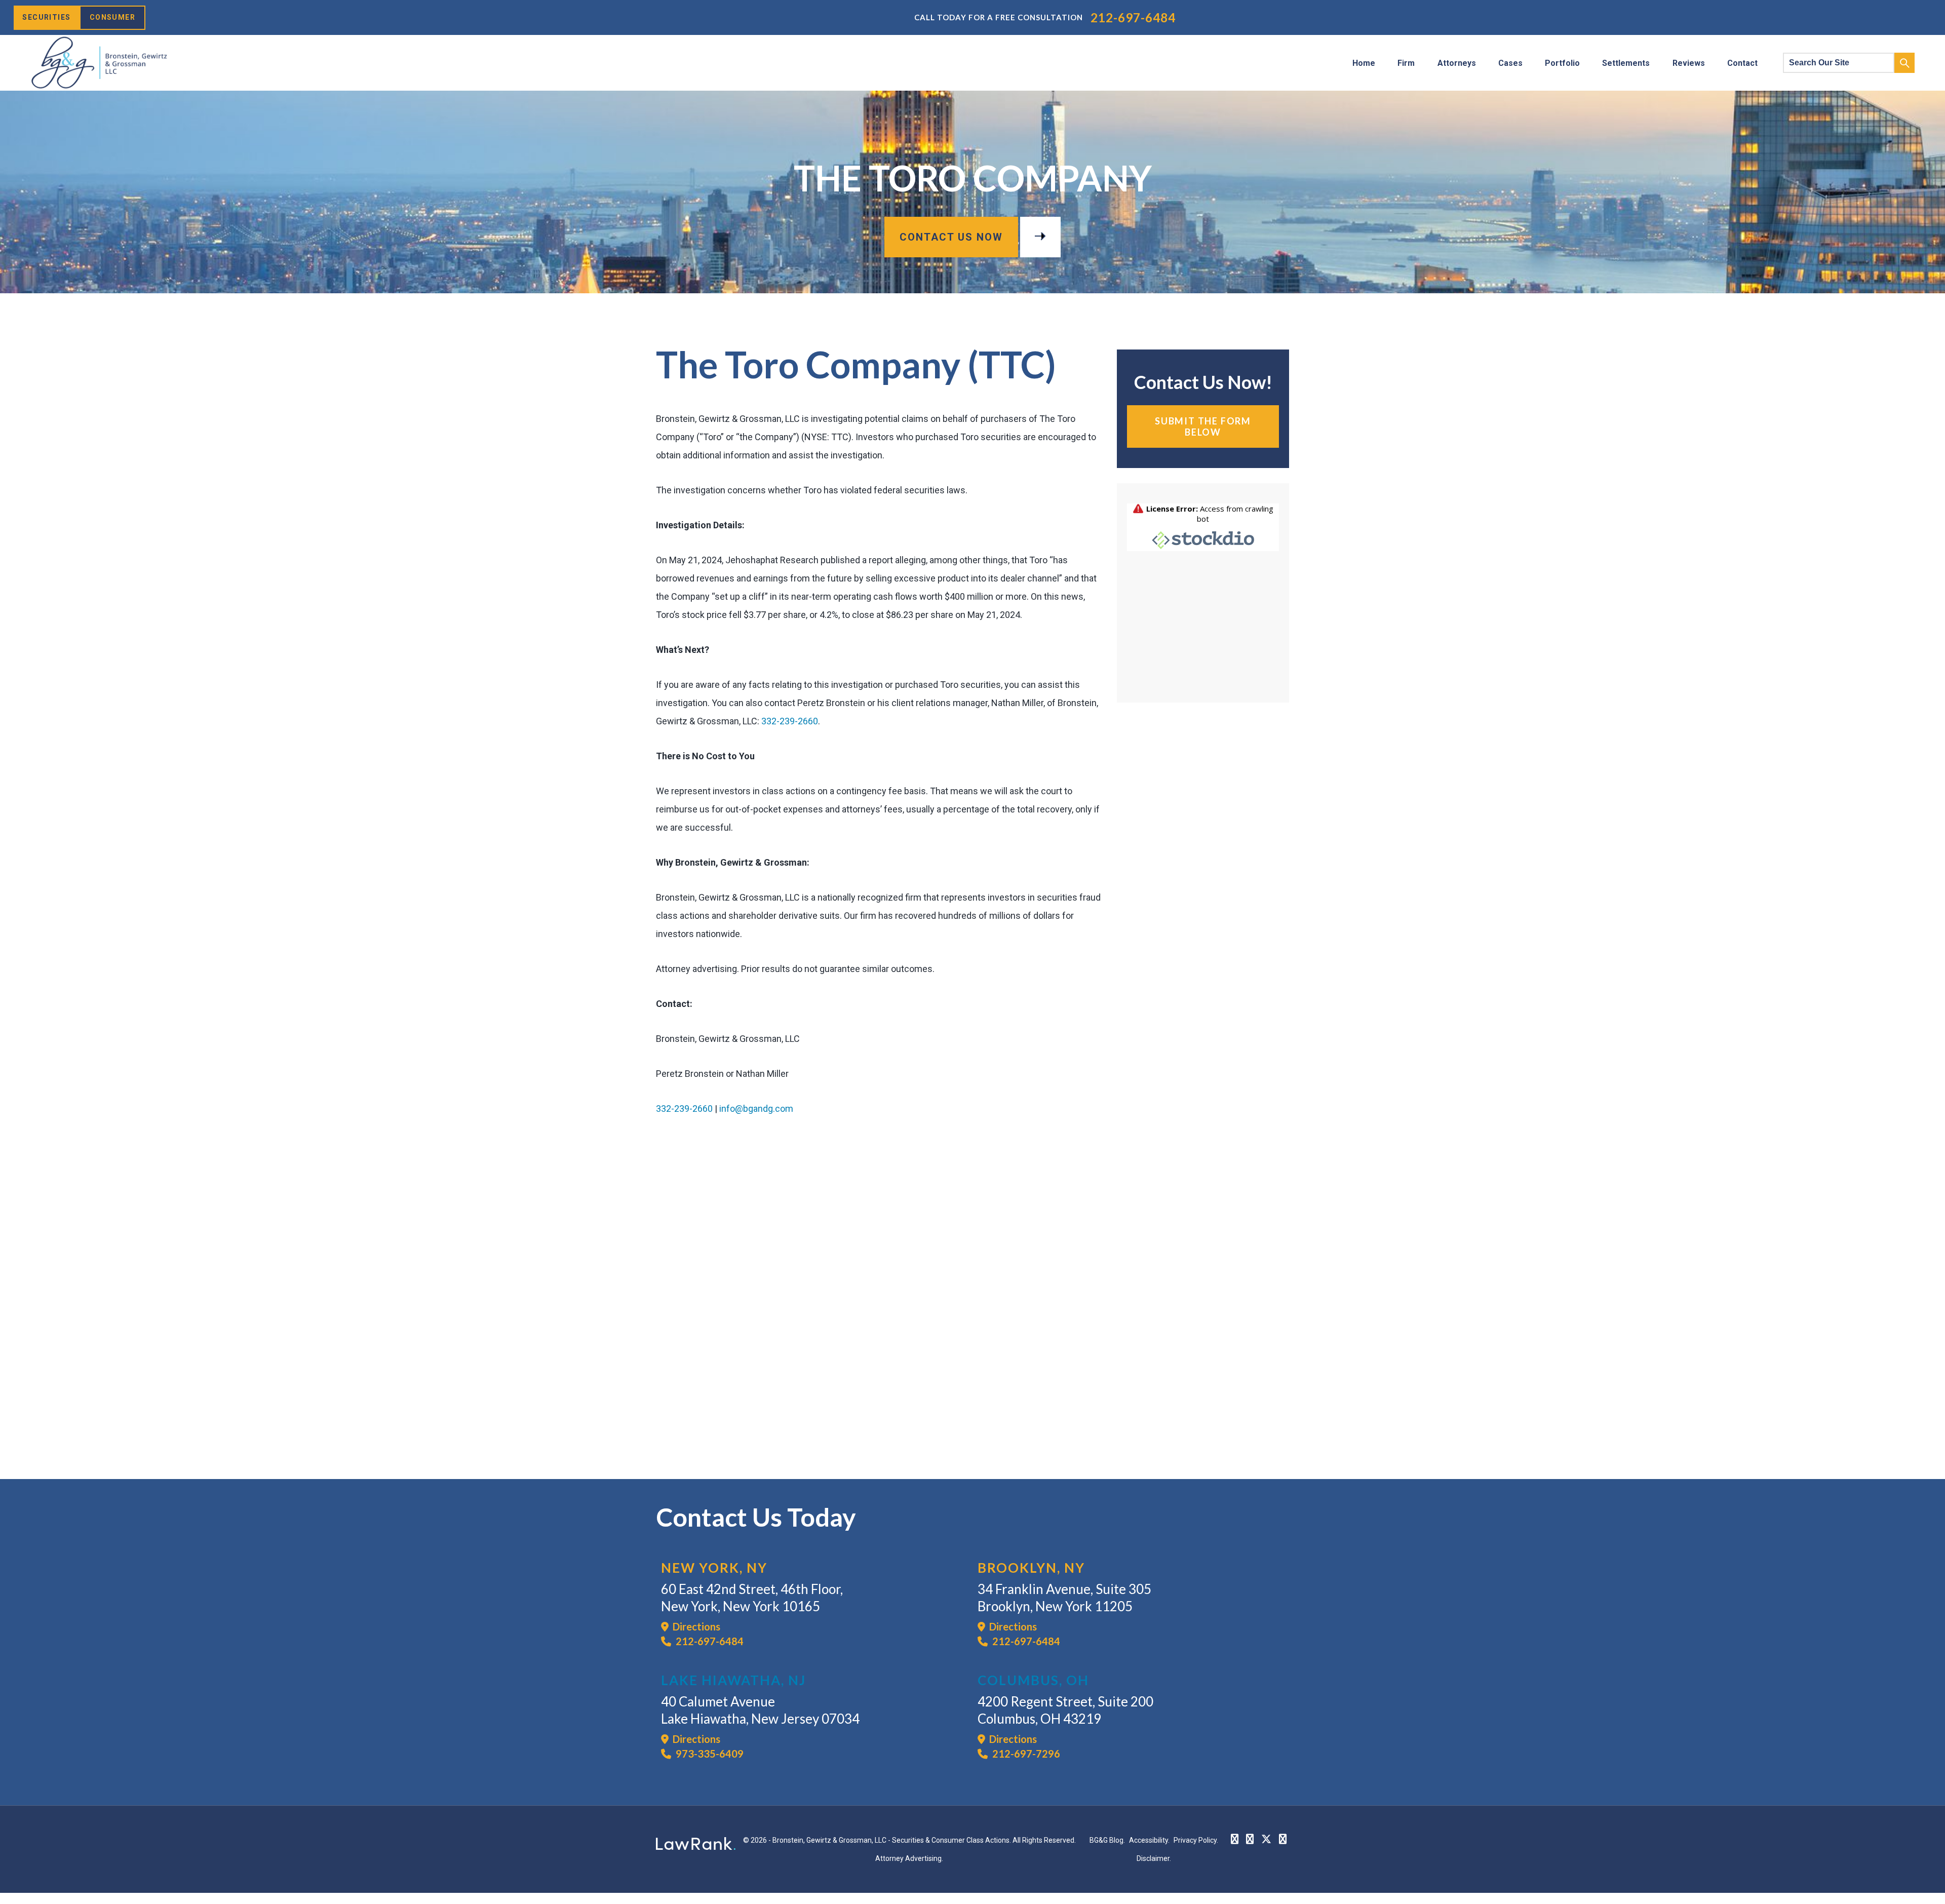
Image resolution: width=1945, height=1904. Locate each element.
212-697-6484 (1133, 17)
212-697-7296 (1025, 1754)
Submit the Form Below (1203, 426)
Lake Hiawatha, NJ (733, 1680)
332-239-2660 (790, 721)
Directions (694, 1626)
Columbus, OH (1033, 1680)
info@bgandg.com (756, 1109)
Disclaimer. (1154, 1858)
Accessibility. (1149, 1840)
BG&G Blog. (1107, 1840)
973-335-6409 (709, 1754)
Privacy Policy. (1196, 1840)
